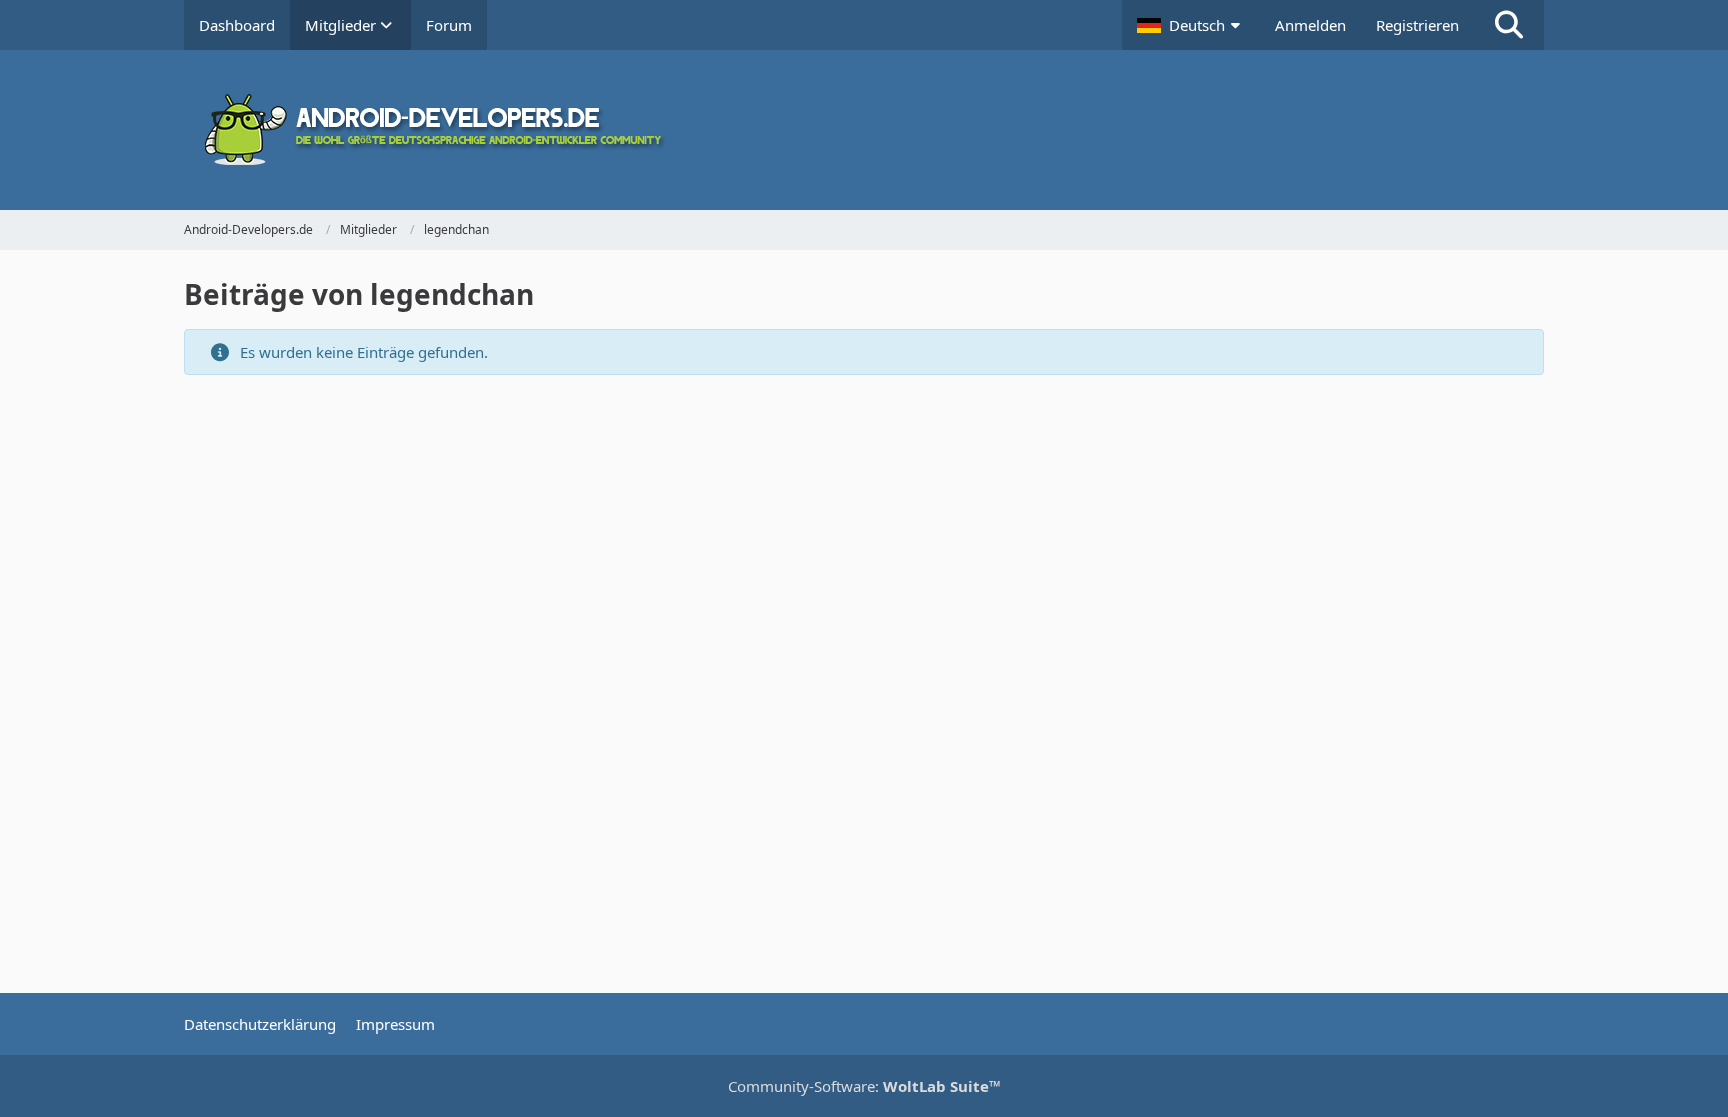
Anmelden (1310, 25)
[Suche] (1509, 25)
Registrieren (1417, 25)
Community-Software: (864, 1086)
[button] (1191, 25)
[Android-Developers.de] (864, 130)
